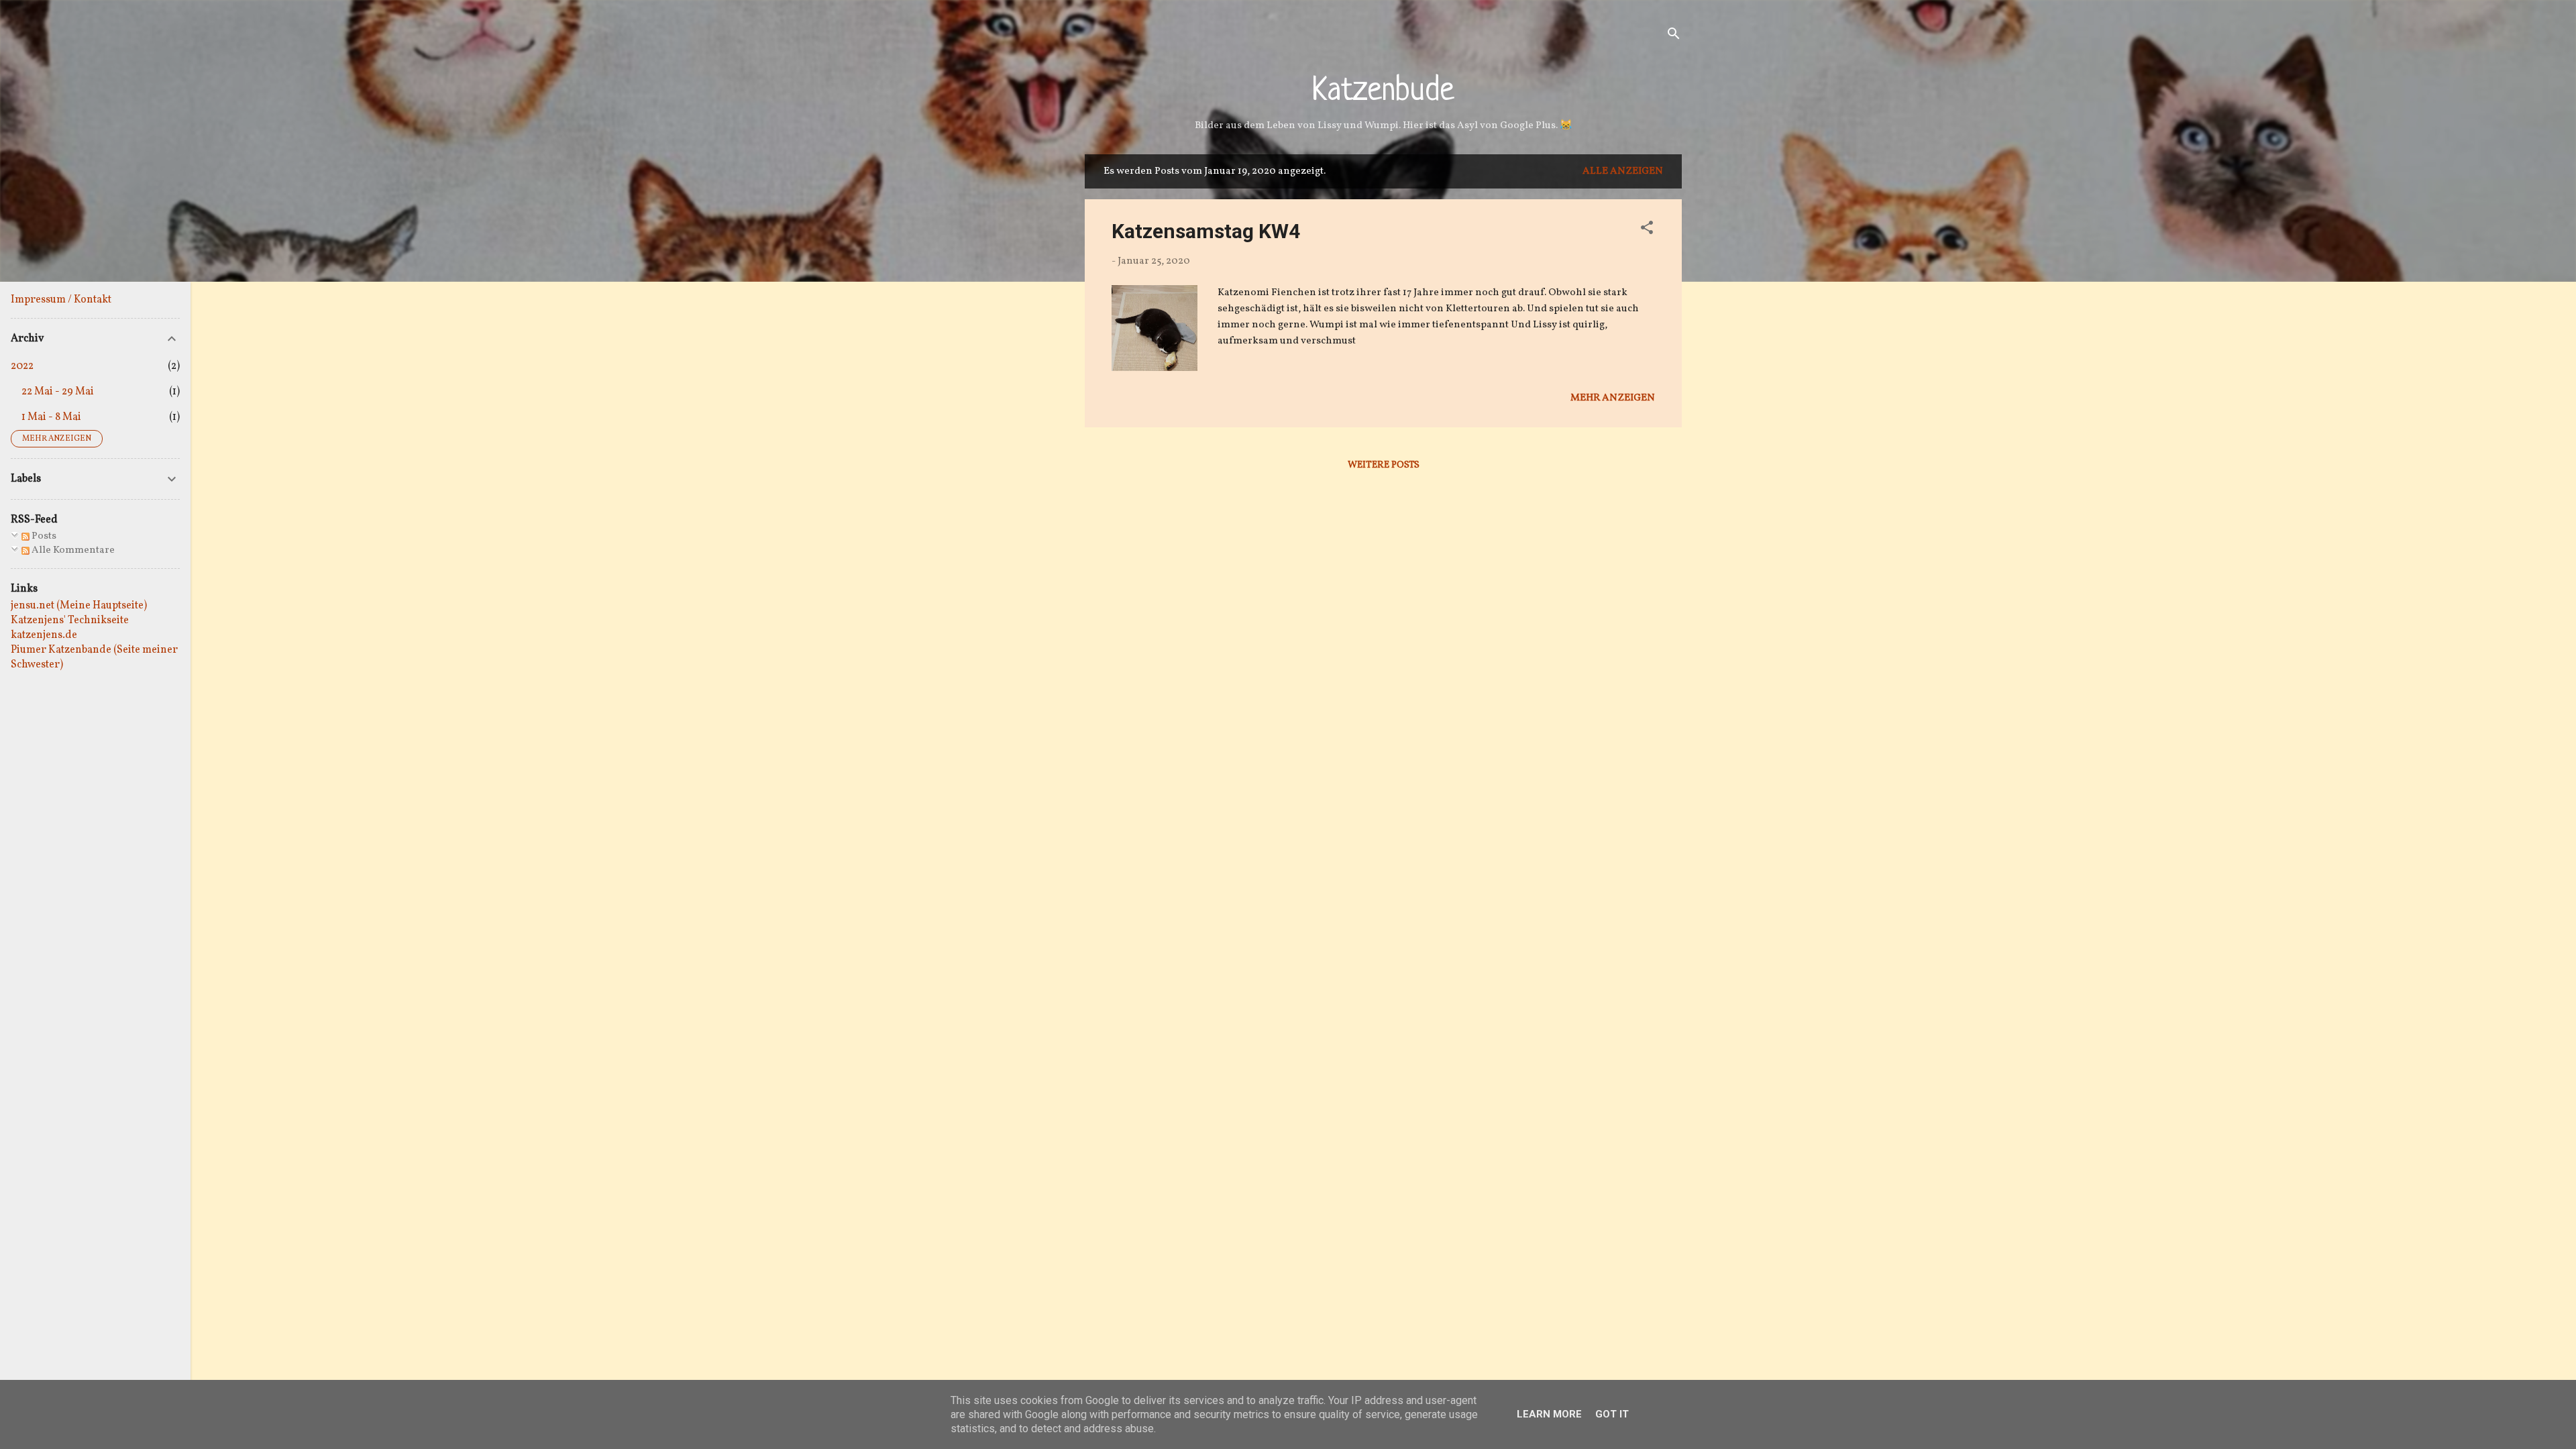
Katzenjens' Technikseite (70, 621)
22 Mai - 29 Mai (58, 392)
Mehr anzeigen (1613, 398)
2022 (22, 366)
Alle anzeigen (1623, 171)
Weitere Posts (1384, 465)
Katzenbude (1383, 92)
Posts (43, 536)
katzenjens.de (44, 635)
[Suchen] (1674, 37)
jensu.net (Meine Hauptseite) (79, 606)
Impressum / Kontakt (61, 300)
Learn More (1549, 1414)
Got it (1612, 1414)
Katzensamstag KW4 (1206, 231)
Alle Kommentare (72, 550)
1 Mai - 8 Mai (51, 417)
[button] (1647, 230)
